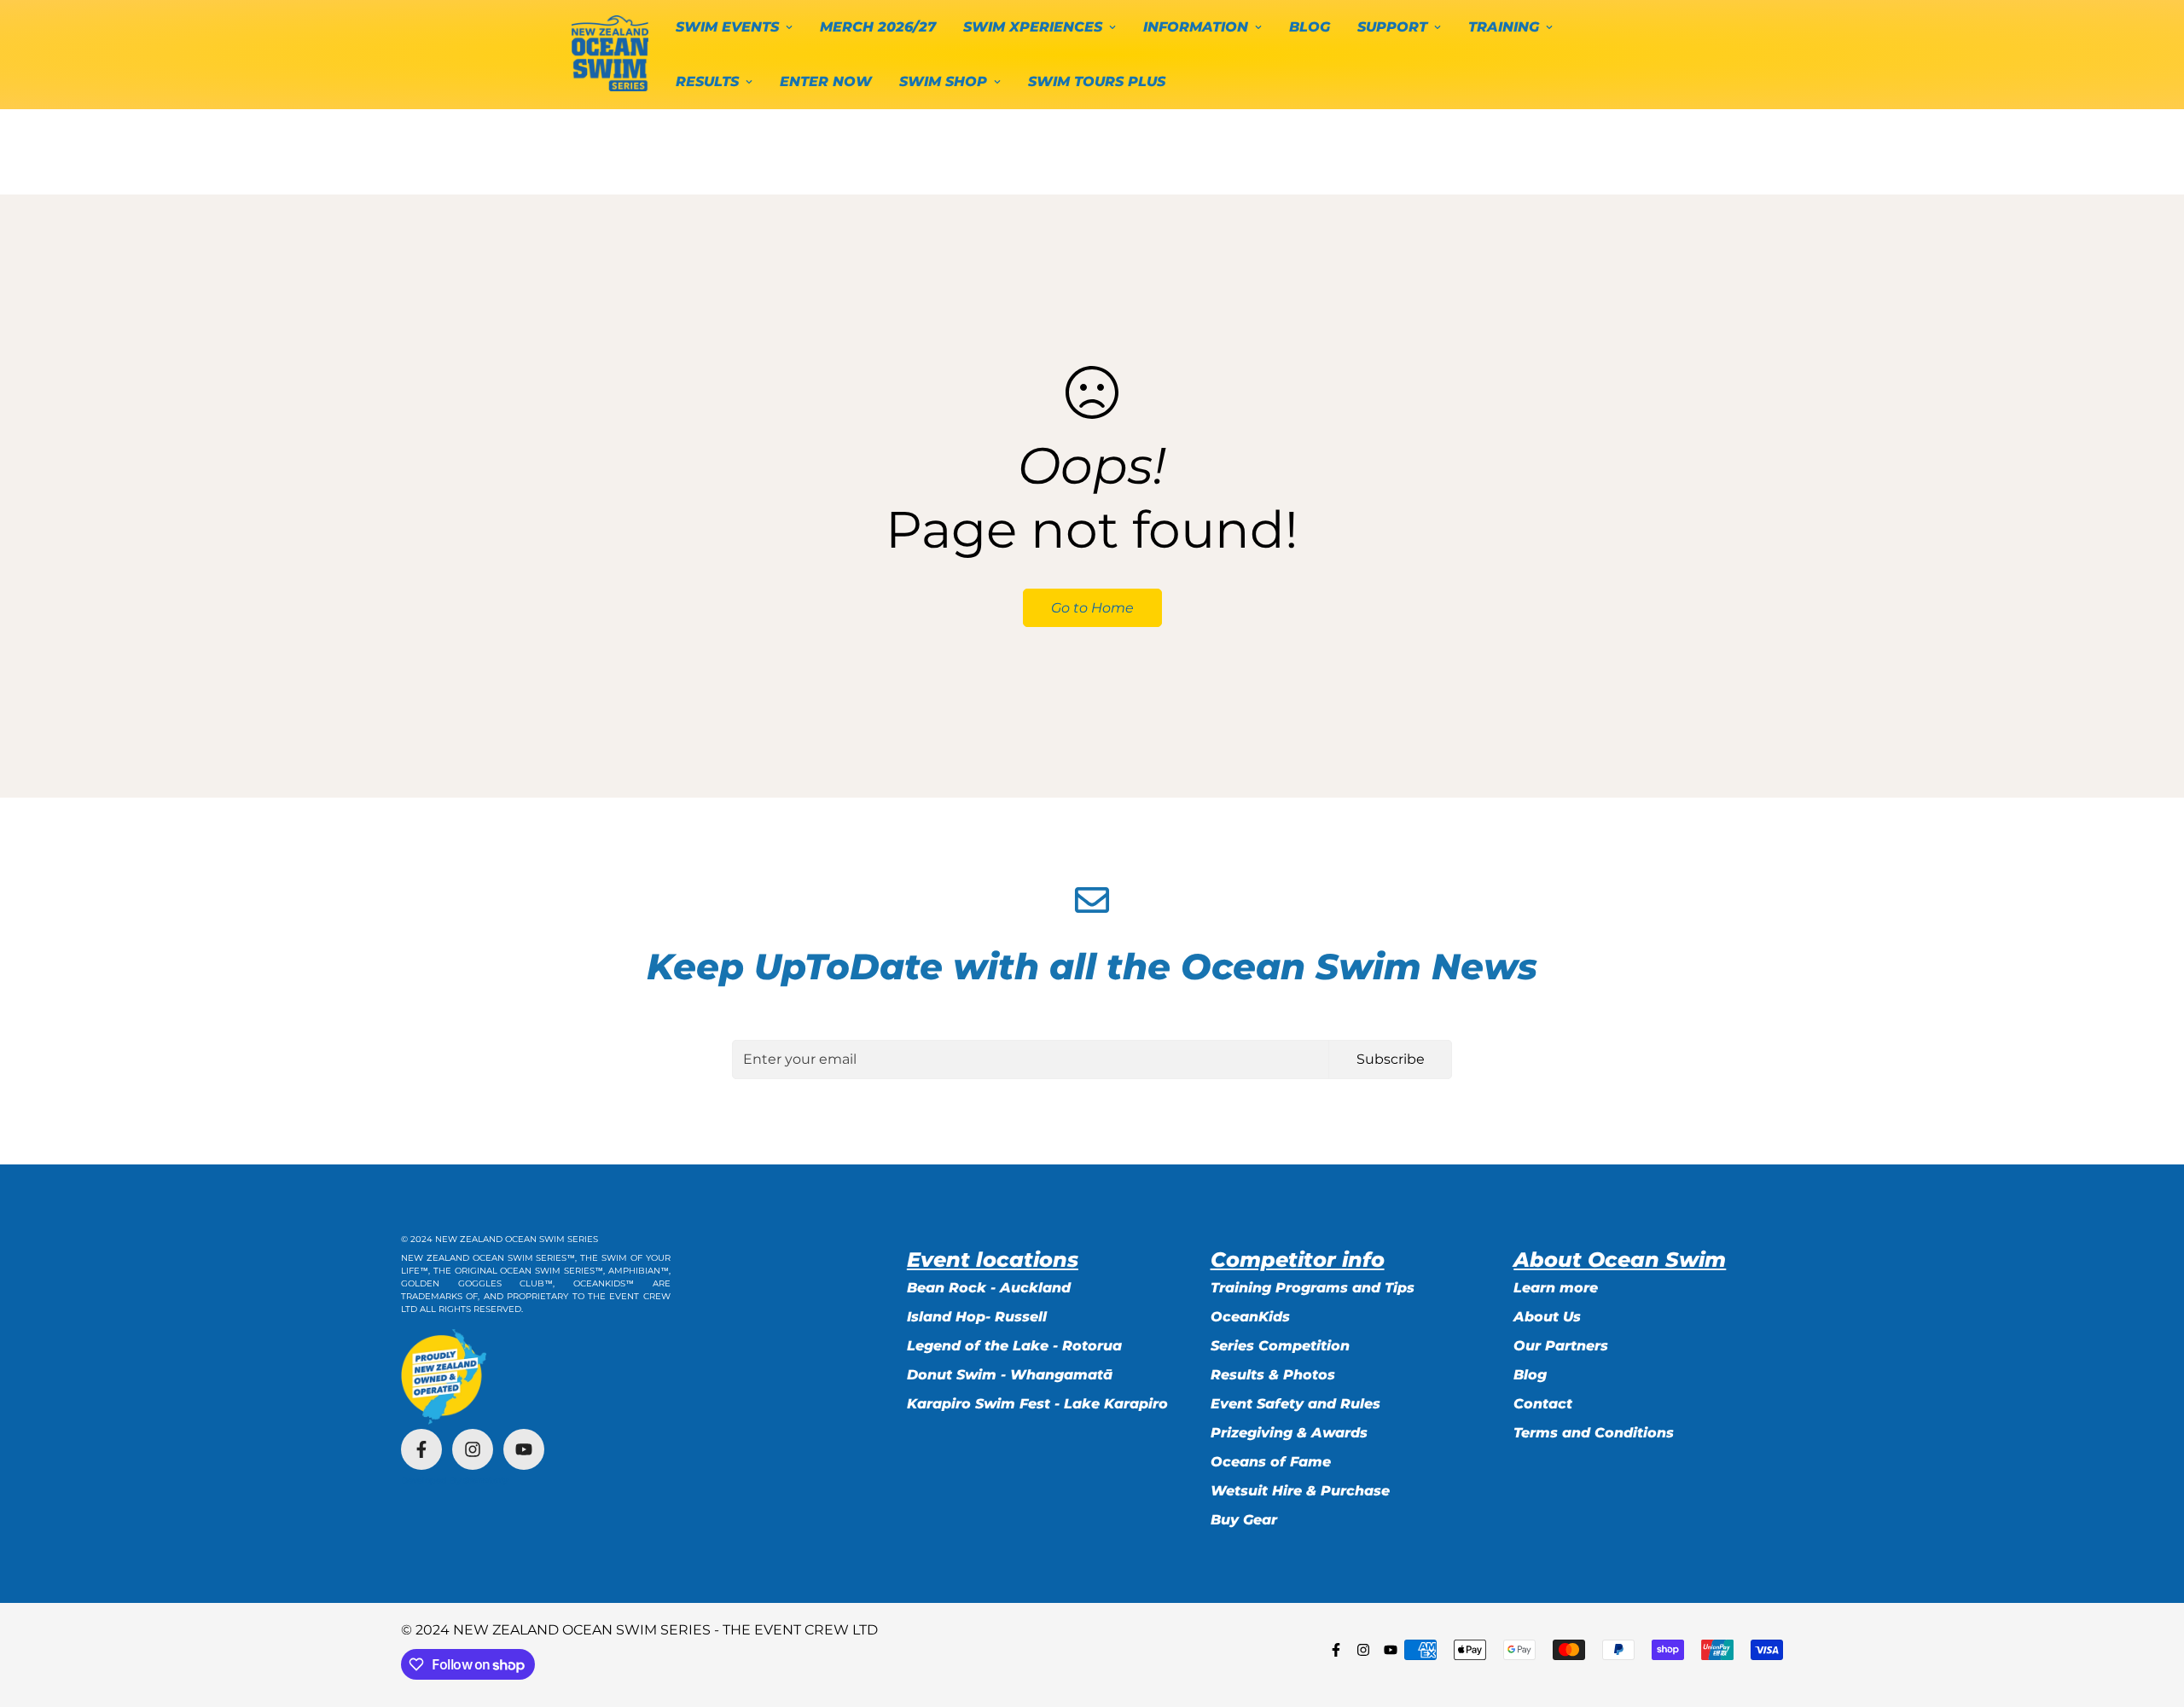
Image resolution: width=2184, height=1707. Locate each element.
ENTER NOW (826, 81)
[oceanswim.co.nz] (610, 54)
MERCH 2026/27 (878, 27)
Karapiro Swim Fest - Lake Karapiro (1037, 1404)
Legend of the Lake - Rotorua (1014, 1346)
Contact (1543, 1404)
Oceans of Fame (1271, 1462)
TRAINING (1504, 27)
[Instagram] (473, 1449)
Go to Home (1092, 608)
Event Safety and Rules (1295, 1404)
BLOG (1310, 27)
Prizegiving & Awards (1289, 1433)
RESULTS (707, 81)
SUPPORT (1392, 27)
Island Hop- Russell (977, 1317)
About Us (1547, 1317)
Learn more (1556, 1288)
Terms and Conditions (1594, 1433)
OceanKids (1250, 1317)
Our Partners (1561, 1346)
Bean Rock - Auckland (989, 1288)
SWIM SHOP (943, 81)
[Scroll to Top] (2151, 1614)
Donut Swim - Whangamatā (1010, 1375)
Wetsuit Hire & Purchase (1300, 1491)
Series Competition (1280, 1346)
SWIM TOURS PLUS (1097, 81)
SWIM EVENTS (727, 27)
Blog (1530, 1375)
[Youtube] (524, 1449)
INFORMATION (1196, 27)
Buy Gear (1244, 1520)
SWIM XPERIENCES (1033, 27)
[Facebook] (421, 1449)
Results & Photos (1273, 1375)
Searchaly (485, 1481)
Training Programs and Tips (1313, 1288)
